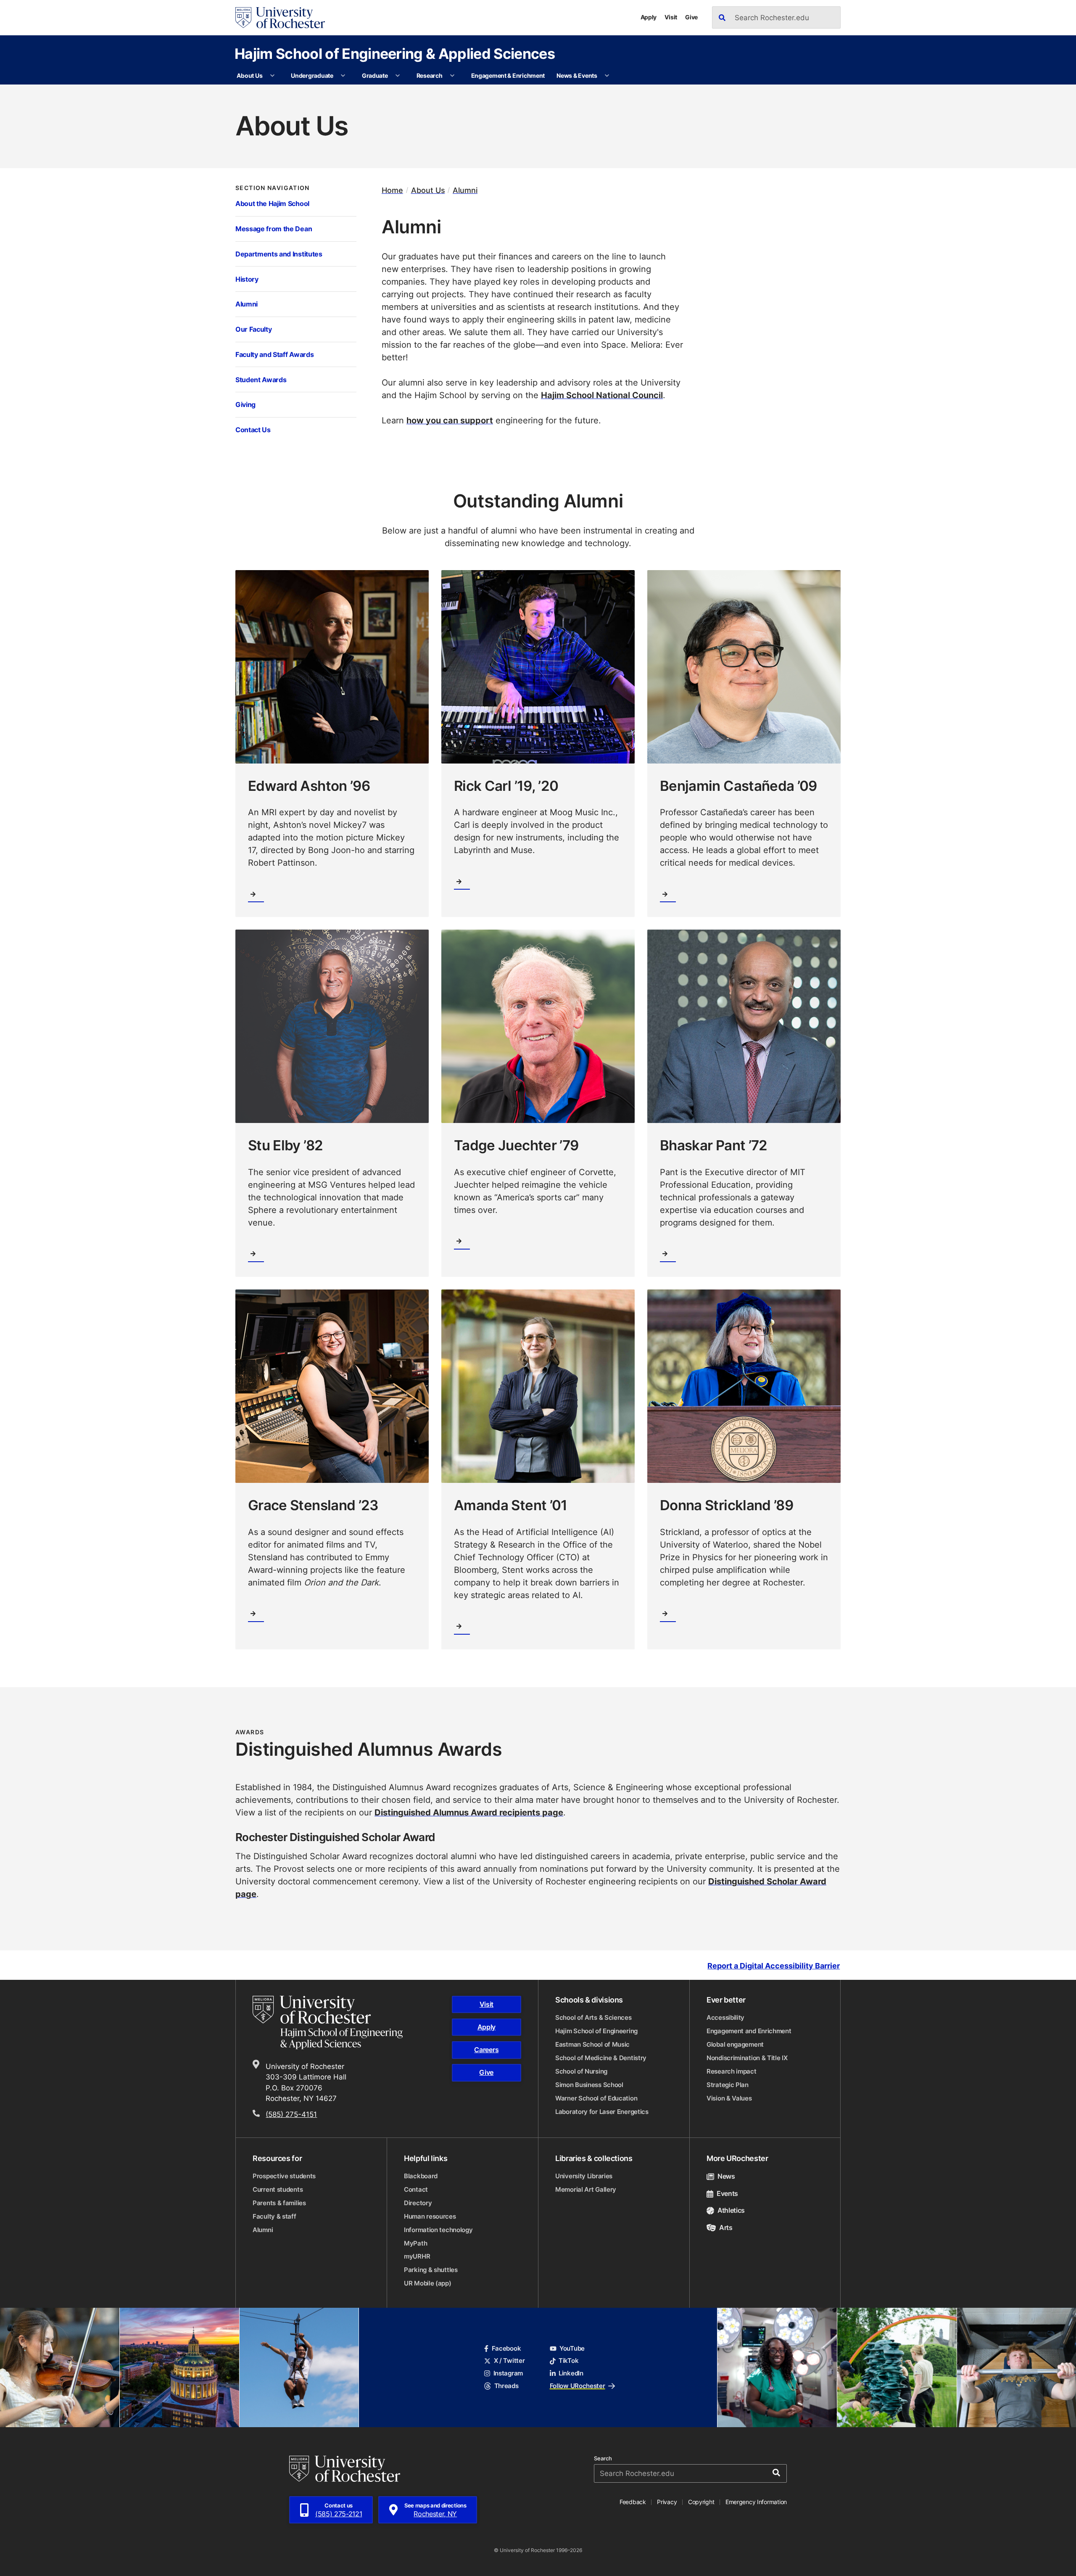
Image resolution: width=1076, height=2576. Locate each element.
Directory (418, 2203)
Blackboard (421, 2176)
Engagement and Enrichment (749, 2031)
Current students (278, 2189)
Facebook (506, 2348)
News (726, 2176)
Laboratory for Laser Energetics (602, 2112)
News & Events (577, 75)
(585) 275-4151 (291, 2114)
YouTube (572, 2348)
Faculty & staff (274, 2216)
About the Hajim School (272, 203)
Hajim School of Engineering (596, 2031)
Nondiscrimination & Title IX (747, 2058)
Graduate (375, 75)
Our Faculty (253, 329)
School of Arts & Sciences (593, 2017)
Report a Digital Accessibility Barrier (774, 1966)
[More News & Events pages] (607, 76)
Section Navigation (273, 188)
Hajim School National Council (602, 395)
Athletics (731, 2210)
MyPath (415, 2243)
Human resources (430, 2216)
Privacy (667, 2502)
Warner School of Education (596, 2098)
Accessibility (725, 2017)
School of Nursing (581, 2071)
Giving (245, 404)
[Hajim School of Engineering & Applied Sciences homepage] (328, 2022)
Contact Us (253, 429)
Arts (726, 2227)
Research (430, 75)
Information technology (438, 2230)
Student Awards (261, 379)
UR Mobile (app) (428, 2283)
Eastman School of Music (592, 2044)
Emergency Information (756, 2502)
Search (603, 2458)
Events (727, 2193)
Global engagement (735, 2044)
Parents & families (279, 2203)
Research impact (732, 2071)
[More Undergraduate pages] (343, 76)
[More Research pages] (452, 76)
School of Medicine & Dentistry (601, 2058)
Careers (486, 2050)
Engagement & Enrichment (508, 75)
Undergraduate (312, 75)
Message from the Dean (274, 229)
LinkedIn (571, 2373)
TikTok (568, 2361)
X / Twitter (509, 2361)
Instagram (508, 2373)
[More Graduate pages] (398, 76)
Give (691, 17)
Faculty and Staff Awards (274, 354)
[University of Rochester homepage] (280, 18)
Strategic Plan (728, 2085)
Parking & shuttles (431, 2270)
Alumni (247, 304)
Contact (416, 2189)
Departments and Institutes (279, 254)
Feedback (633, 2502)
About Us (249, 75)
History (247, 279)
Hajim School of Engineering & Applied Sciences (395, 53)
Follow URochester (578, 2386)
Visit (671, 17)
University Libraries (584, 2176)
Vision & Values (729, 2098)
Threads (506, 2386)
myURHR (417, 2256)
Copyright (701, 2502)
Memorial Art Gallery (586, 2189)
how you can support (450, 420)
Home (392, 190)
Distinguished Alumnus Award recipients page (469, 1812)
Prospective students (284, 2176)
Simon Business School (589, 2085)
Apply (649, 17)
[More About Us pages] (272, 76)
